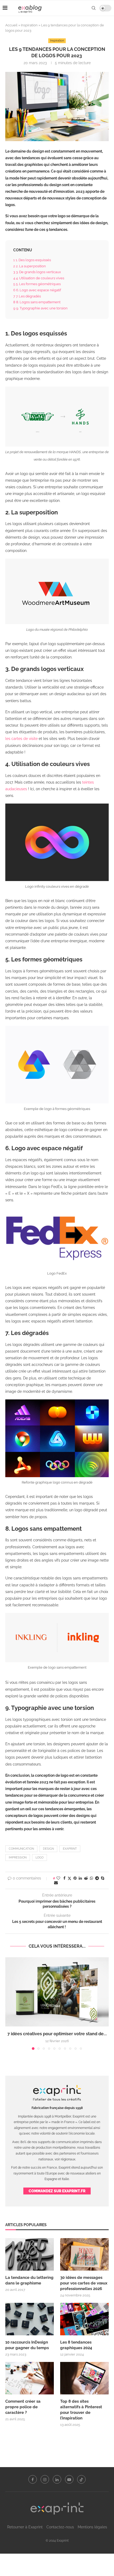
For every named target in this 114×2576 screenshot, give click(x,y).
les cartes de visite (21, 739)
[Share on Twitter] (69, 1878)
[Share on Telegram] (97, 1878)
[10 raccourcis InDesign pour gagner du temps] (30, 2319)
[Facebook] (33, 2479)
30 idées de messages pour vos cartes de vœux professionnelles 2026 (84, 2283)
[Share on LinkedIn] (80, 1878)
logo (40, 1858)
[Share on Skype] (103, 1878)
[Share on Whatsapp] (91, 1878)
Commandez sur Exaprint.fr (57, 2191)
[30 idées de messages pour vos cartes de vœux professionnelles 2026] (84, 2254)
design (48, 1849)
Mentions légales (92, 2527)
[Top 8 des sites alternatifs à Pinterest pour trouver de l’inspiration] (84, 2378)
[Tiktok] (81, 2479)
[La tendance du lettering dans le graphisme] (30, 2254)
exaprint (70, 1849)
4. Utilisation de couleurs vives (39, 278)
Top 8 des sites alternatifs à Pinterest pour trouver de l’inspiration (81, 2410)
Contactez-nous (60, 2527)
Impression (18, 1858)
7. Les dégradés (27, 296)
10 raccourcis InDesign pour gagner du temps (27, 2345)
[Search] (94, 8)
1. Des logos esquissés (32, 260)
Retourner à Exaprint (25, 2527)
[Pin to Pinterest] (75, 1878)
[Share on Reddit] (86, 1878)
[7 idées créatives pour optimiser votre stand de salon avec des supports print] (57, 1992)
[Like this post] (58, 1878)
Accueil (11, 25)
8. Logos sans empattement (37, 302)
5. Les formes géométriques (37, 284)
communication (21, 1849)
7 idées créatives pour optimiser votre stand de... (57, 2034)
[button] (10, 2003)
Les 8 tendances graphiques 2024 (76, 2345)
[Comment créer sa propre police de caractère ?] (30, 2378)
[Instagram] (45, 2479)
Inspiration (29, 25)
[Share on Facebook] (64, 1878)
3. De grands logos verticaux (38, 272)
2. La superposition (30, 266)
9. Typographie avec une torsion (41, 308)
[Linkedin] (57, 2479)
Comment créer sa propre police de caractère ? (23, 2407)
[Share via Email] (56, 1883)
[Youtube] (69, 2479)
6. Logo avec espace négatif (38, 290)
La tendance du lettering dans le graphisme (29, 2280)
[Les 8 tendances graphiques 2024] (84, 2319)
